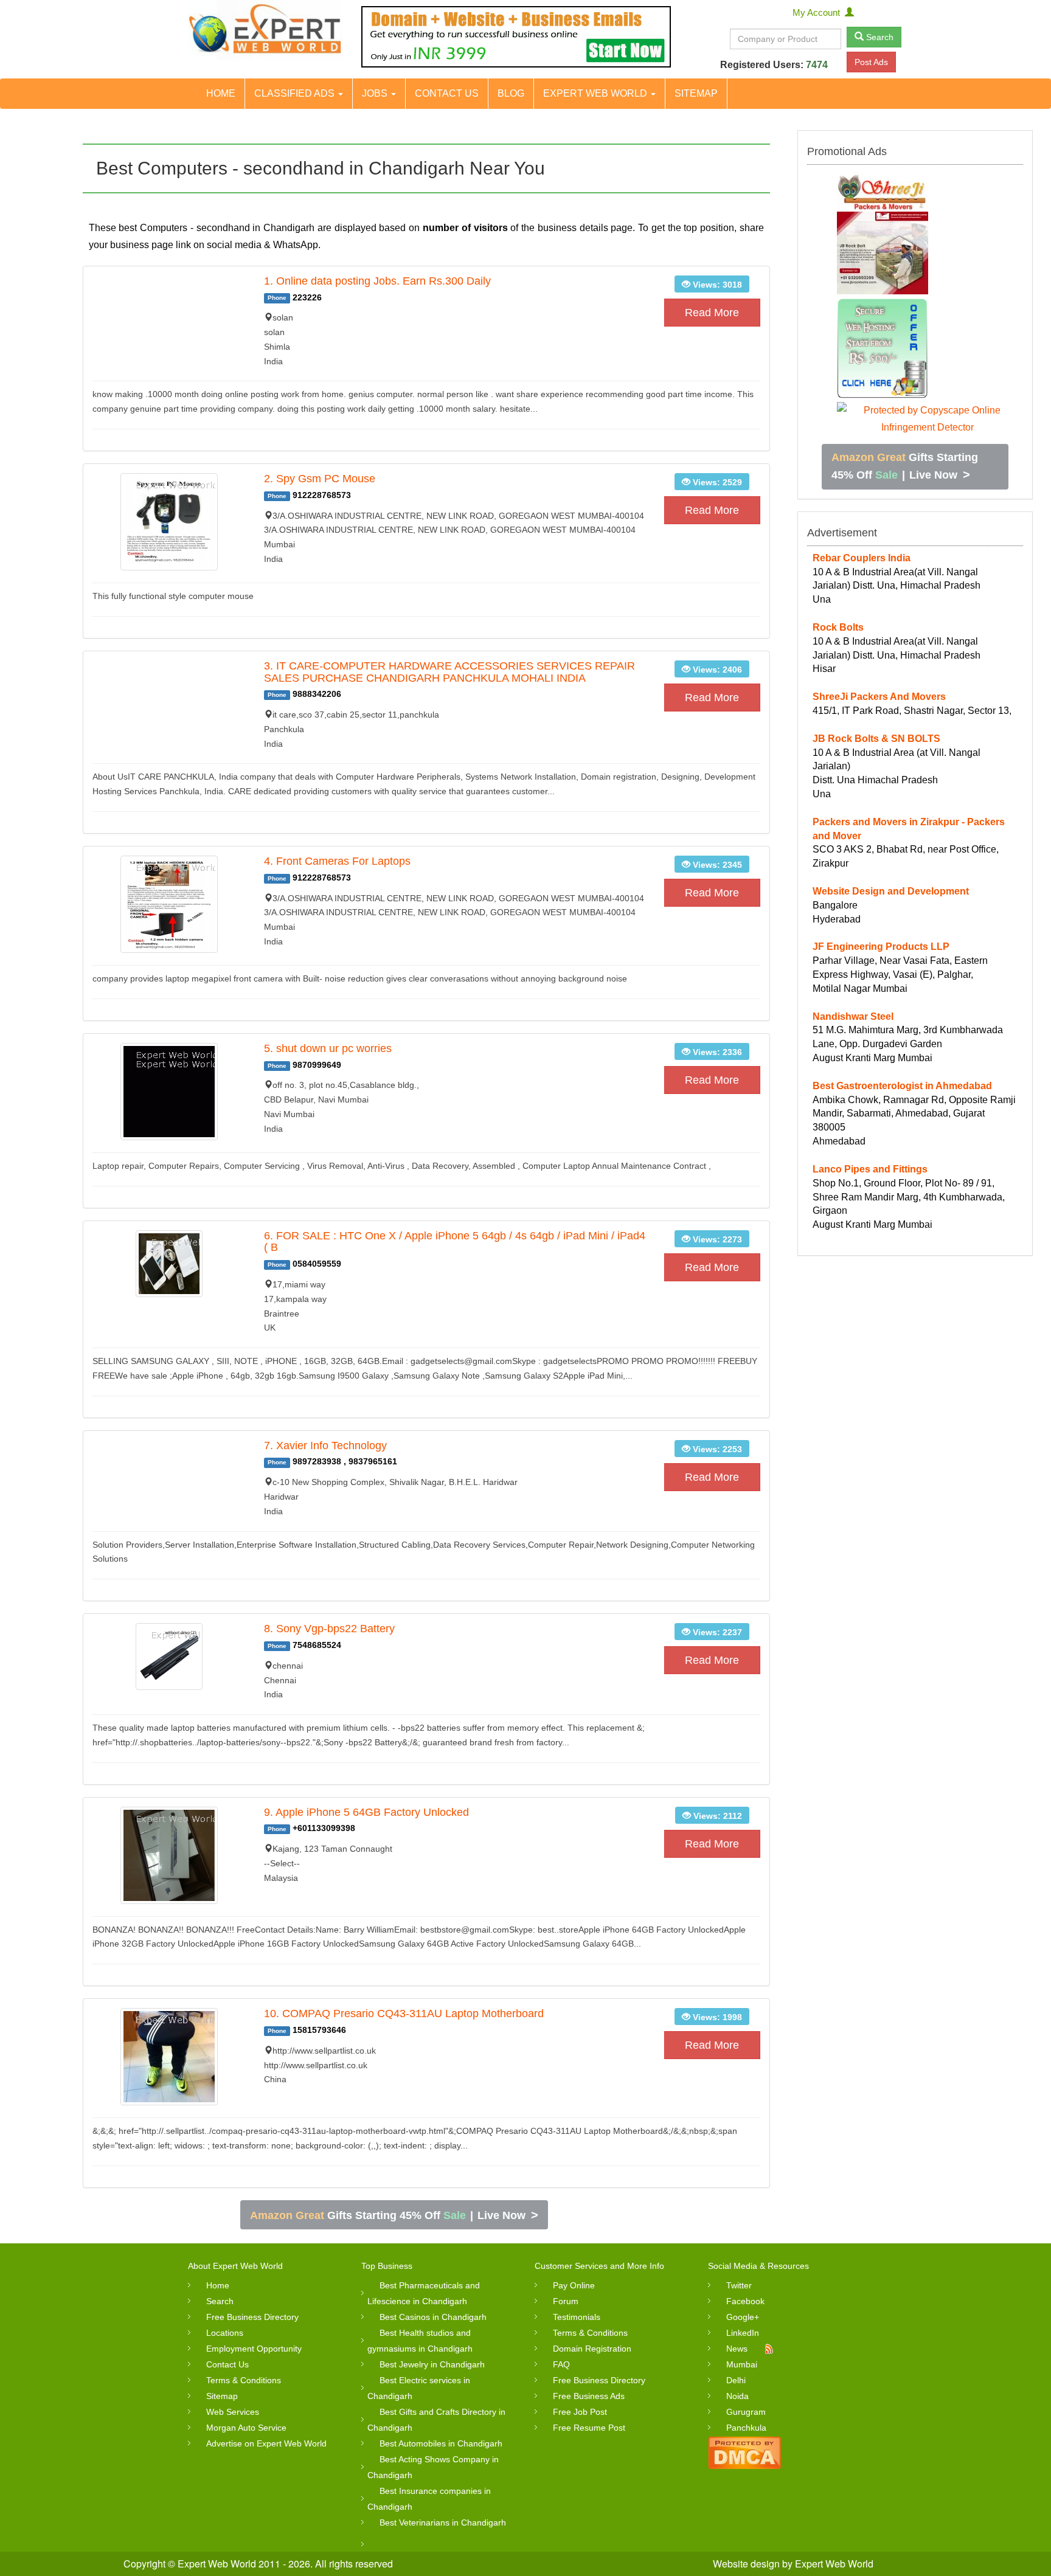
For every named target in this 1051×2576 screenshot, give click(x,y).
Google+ (743, 2317)
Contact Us (447, 93)
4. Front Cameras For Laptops (337, 861)
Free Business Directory (252, 2317)
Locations (225, 2333)
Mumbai (742, 2364)
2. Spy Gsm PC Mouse (320, 479)
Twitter (739, 2285)
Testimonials (577, 2317)
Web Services (233, 2412)
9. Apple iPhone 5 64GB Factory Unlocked (366, 1812)
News (737, 2349)
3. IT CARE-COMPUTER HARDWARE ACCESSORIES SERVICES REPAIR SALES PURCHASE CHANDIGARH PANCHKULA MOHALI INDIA (449, 672)
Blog (511, 93)
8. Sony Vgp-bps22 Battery (329, 1629)
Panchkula (746, 2428)
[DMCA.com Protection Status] (744, 2451)
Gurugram (746, 2412)
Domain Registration (592, 2349)
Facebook (745, 2301)
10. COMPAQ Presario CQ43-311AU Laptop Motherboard (404, 2013)
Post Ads (871, 62)
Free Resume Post (589, 2428)
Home (221, 93)
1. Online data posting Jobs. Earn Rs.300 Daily (377, 281)
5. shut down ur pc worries (328, 1048)
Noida (737, 2396)
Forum (566, 2301)
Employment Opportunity (254, 2349)
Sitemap (696, 93)
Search (879, 37)
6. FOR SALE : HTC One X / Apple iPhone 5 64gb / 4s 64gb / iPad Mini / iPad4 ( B (455, 1242)
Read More (712, 313)
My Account (819, 12)
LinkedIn (743, 2333)
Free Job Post (580, 2412)
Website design (746, 2564)
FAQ (561, 2364)
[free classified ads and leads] (265, 30)
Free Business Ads (589, 2396)
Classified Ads (296, 93)
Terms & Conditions (244, 2380)
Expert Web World (596, 93)
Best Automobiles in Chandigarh (441, 2443)
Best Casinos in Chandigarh (433, 2317)
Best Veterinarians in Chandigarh (443, 2522)
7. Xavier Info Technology (325, 1446)
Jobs (376, 93)
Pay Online (574, 2285)
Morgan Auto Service (246, 2428)
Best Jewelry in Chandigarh (432, 2364)
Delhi (736, 2380)
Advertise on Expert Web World (266, 2443)
